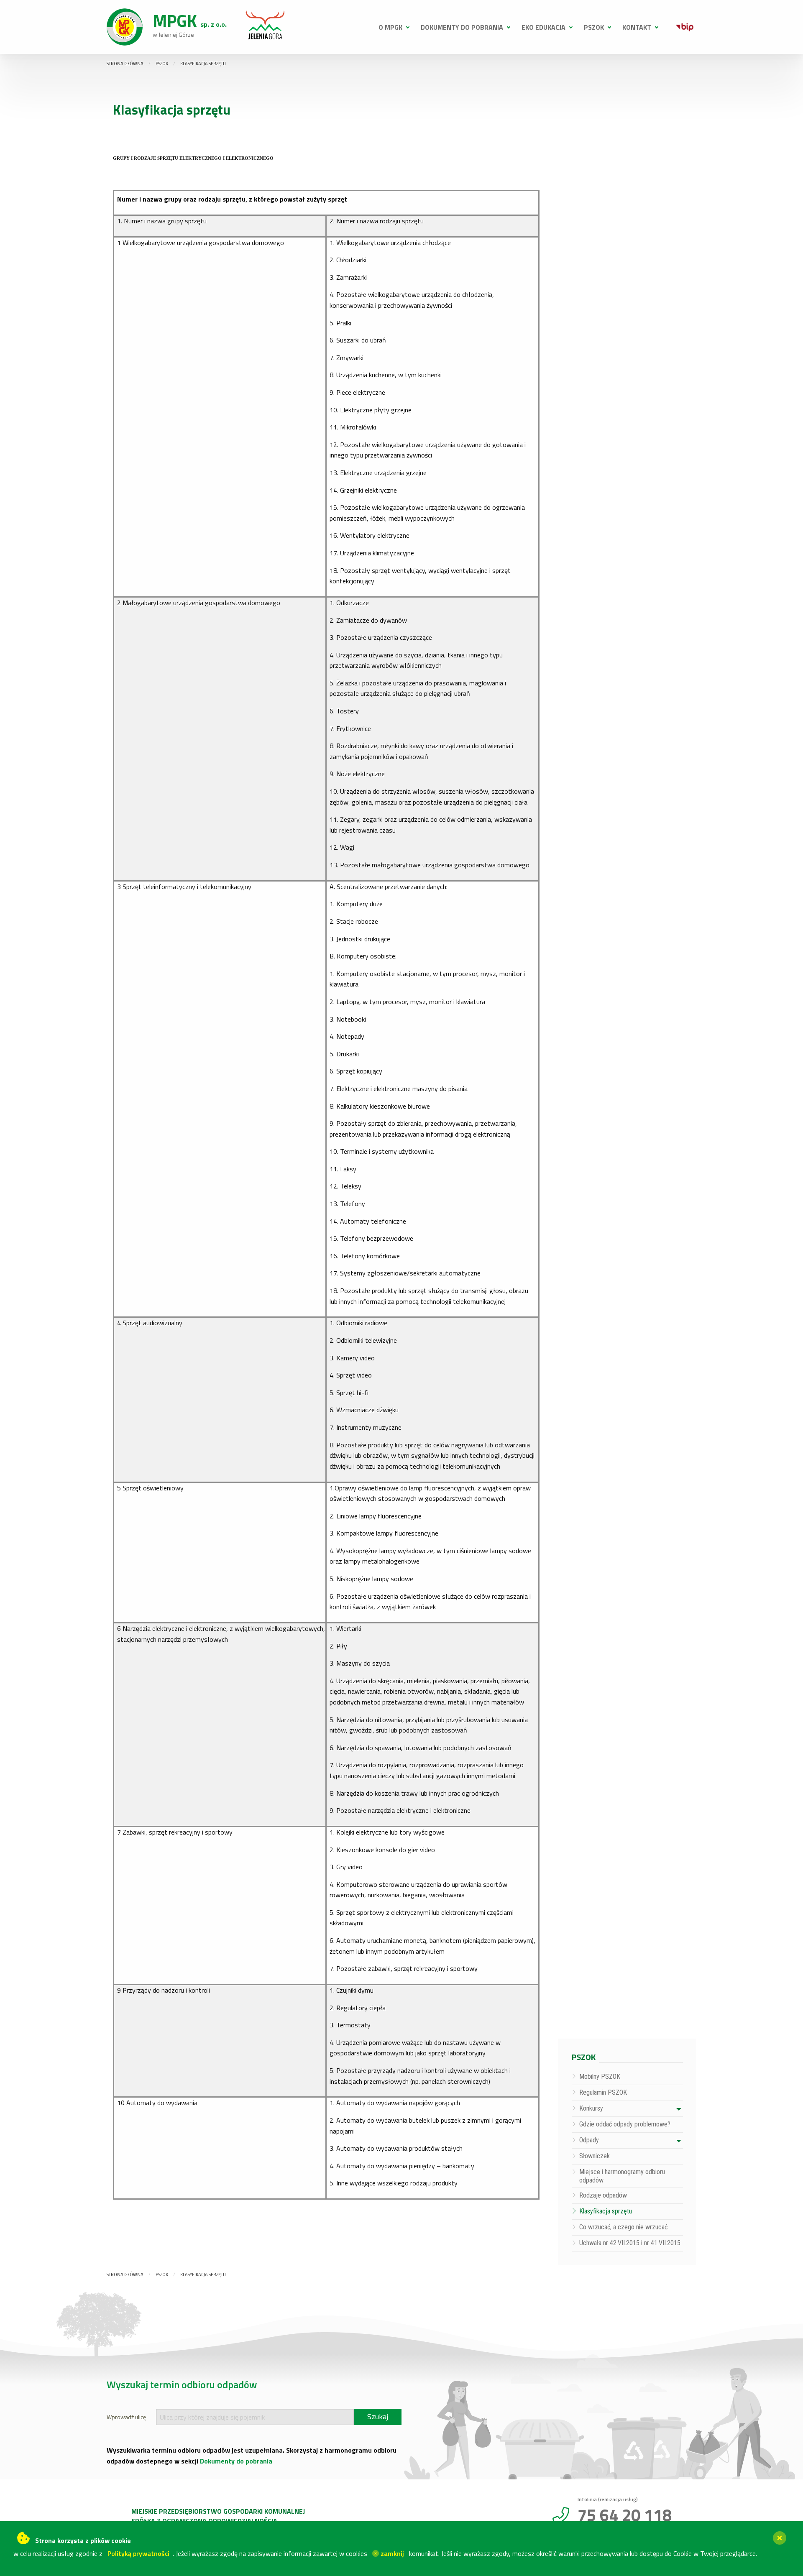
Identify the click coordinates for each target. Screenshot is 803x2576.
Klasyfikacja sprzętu (203, 64)
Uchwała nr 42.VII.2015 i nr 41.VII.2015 (630, 2243)
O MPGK (390, 27)
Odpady (589, 2140)
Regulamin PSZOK (603, 2092)
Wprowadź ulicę (126, 2417)
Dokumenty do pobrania (462, 27)
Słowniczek (595, 2156)
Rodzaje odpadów (603, 2195)
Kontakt (637, 27)
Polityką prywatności (138, 2553)
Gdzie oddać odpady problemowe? (625, 2124)
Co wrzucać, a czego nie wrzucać (623, 2227)
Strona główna (125, 64)
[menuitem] (391, 27)
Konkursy (591, 2108)
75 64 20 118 (625, 2515)
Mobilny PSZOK (600, 2076)
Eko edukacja (543, 27)
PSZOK (594, 27)
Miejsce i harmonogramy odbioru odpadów (622, 2176)
